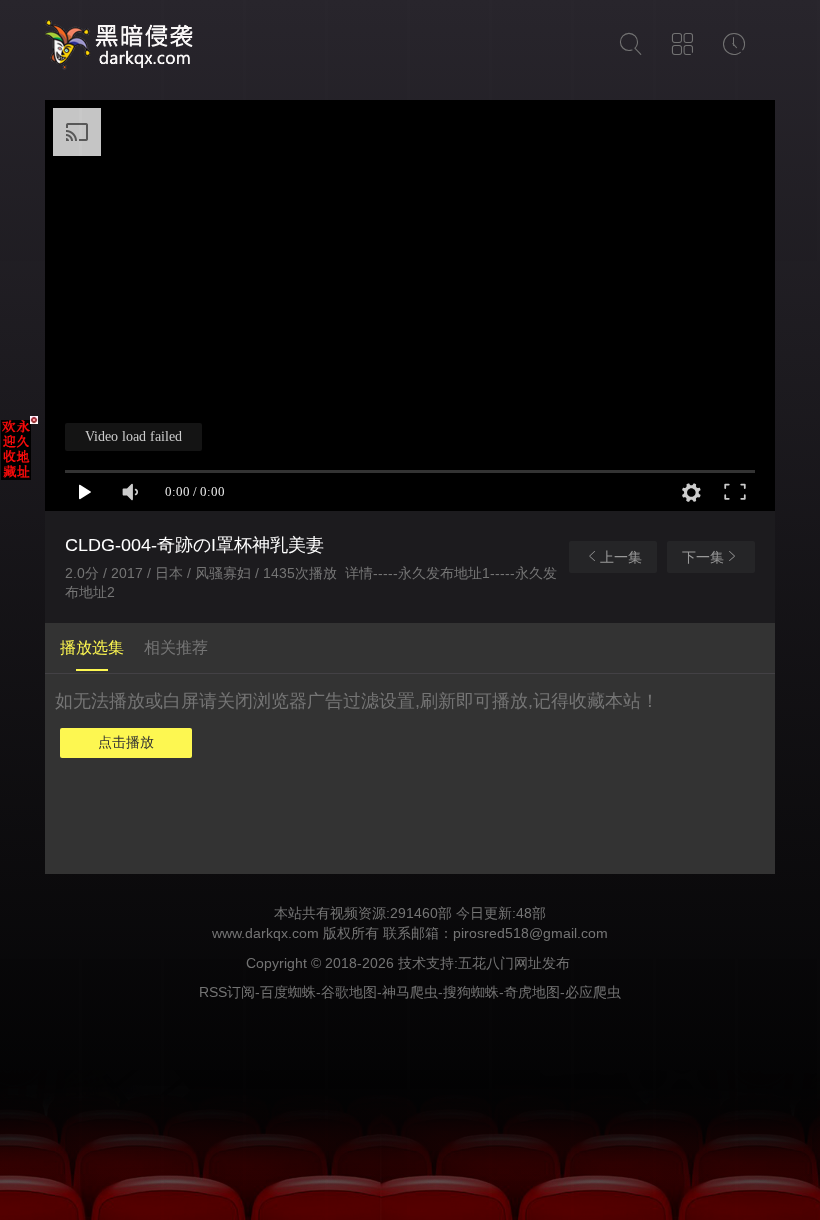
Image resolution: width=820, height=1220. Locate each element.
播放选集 (92, 647)
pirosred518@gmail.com (530, 933)
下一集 (703, 557)
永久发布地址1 (444, 573)
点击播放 (126, 742)
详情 (359, 573)
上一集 (621, 557)
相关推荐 (176, 647)
